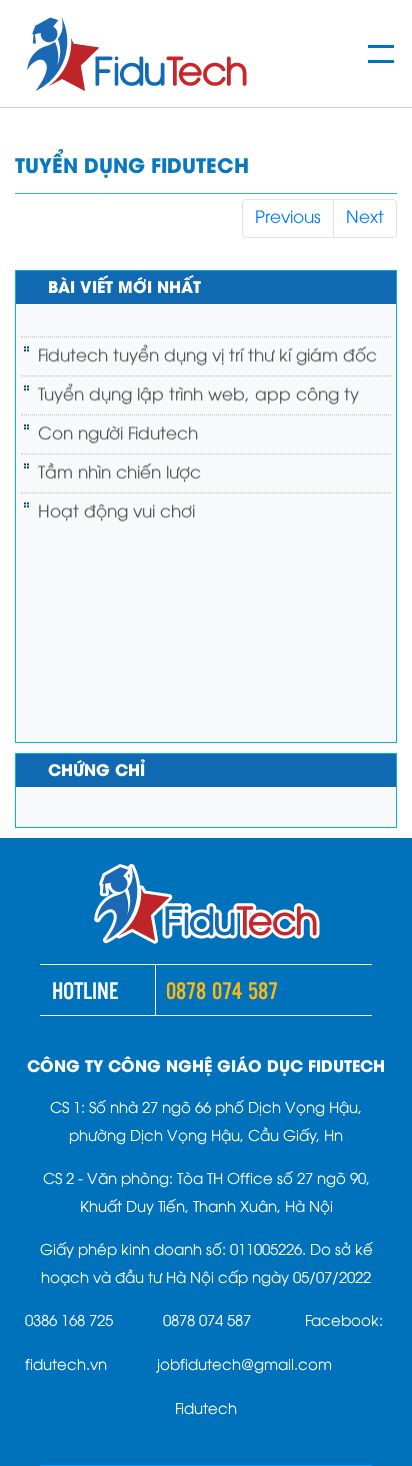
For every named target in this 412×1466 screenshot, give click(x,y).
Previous (288, 218)
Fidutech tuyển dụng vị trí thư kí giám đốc (207, 348)
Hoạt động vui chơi (116, 504)
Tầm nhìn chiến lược (119, 465)
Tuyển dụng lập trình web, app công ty (198, 387)
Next (365, 218)
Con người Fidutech (118, 426)
